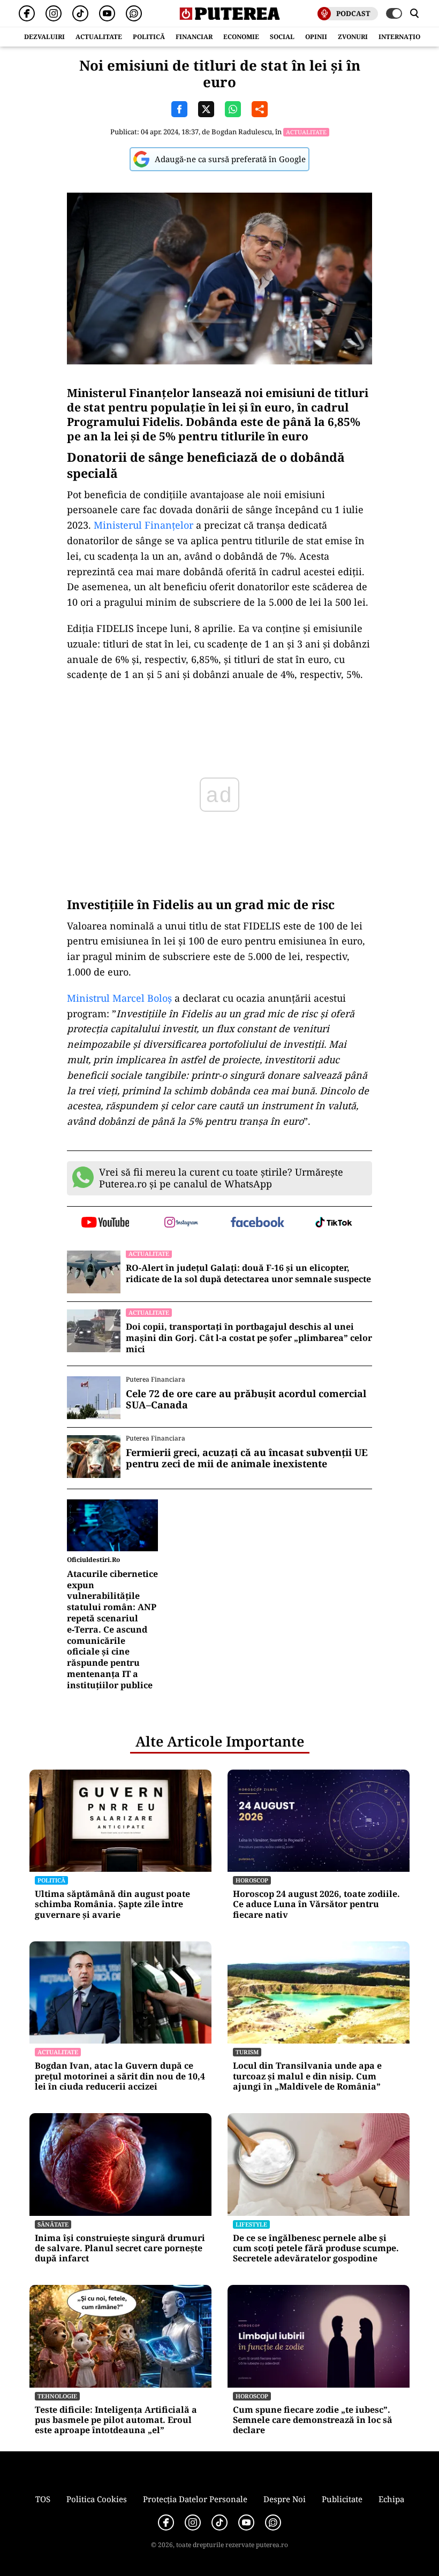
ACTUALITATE (99, 37)
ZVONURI (353, 37)
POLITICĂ (149, 37)
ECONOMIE (241, 37)
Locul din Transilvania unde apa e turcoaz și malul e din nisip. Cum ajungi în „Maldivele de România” (307, 2076)
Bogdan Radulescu (242, 132)
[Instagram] (54, 13)
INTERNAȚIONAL (406, 37)
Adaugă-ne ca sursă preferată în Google (230, 159)
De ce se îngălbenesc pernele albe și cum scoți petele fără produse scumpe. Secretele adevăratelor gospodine (316, 2249)
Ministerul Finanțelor (145, 525)
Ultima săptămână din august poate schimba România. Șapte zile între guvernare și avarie (112, 1904)
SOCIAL (282, 37)
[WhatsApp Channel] (134, 13)
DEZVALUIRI (44, 37)
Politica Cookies (97, 2499)
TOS (43, 2499)
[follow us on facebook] (258, 1223)
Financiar (194, 37)
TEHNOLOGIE (57, 2396)
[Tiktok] (80, 13)
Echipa (391, 2499)
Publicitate (342, 2499)
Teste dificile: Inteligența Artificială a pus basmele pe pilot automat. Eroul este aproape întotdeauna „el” (116, 2420)
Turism (247, 2052)
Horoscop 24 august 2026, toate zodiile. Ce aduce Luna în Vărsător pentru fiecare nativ (316, 1904)
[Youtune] (107, 13)
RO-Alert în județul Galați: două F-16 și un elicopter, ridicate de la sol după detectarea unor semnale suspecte (248, 1274)
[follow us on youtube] (105, 1223)
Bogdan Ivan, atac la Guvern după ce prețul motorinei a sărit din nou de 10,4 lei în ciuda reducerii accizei (120, 2076)
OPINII (316, 37)
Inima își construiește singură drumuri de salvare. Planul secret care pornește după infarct (120, 2249)
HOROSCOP (252, 1880)
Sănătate (53, 2224)
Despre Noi (285, 2499)
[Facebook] (27, 13)
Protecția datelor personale (195, 2499)
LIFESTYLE (251, 2224)
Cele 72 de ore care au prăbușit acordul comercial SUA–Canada (246, 1400)
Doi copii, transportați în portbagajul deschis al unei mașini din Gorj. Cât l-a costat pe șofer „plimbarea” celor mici (249, 1338)
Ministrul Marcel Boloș (119, 998)
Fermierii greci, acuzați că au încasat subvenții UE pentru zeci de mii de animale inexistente (247, 1458)
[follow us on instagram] (182, 1223)
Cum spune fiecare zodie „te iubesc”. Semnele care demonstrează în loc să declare (313, 2420)
